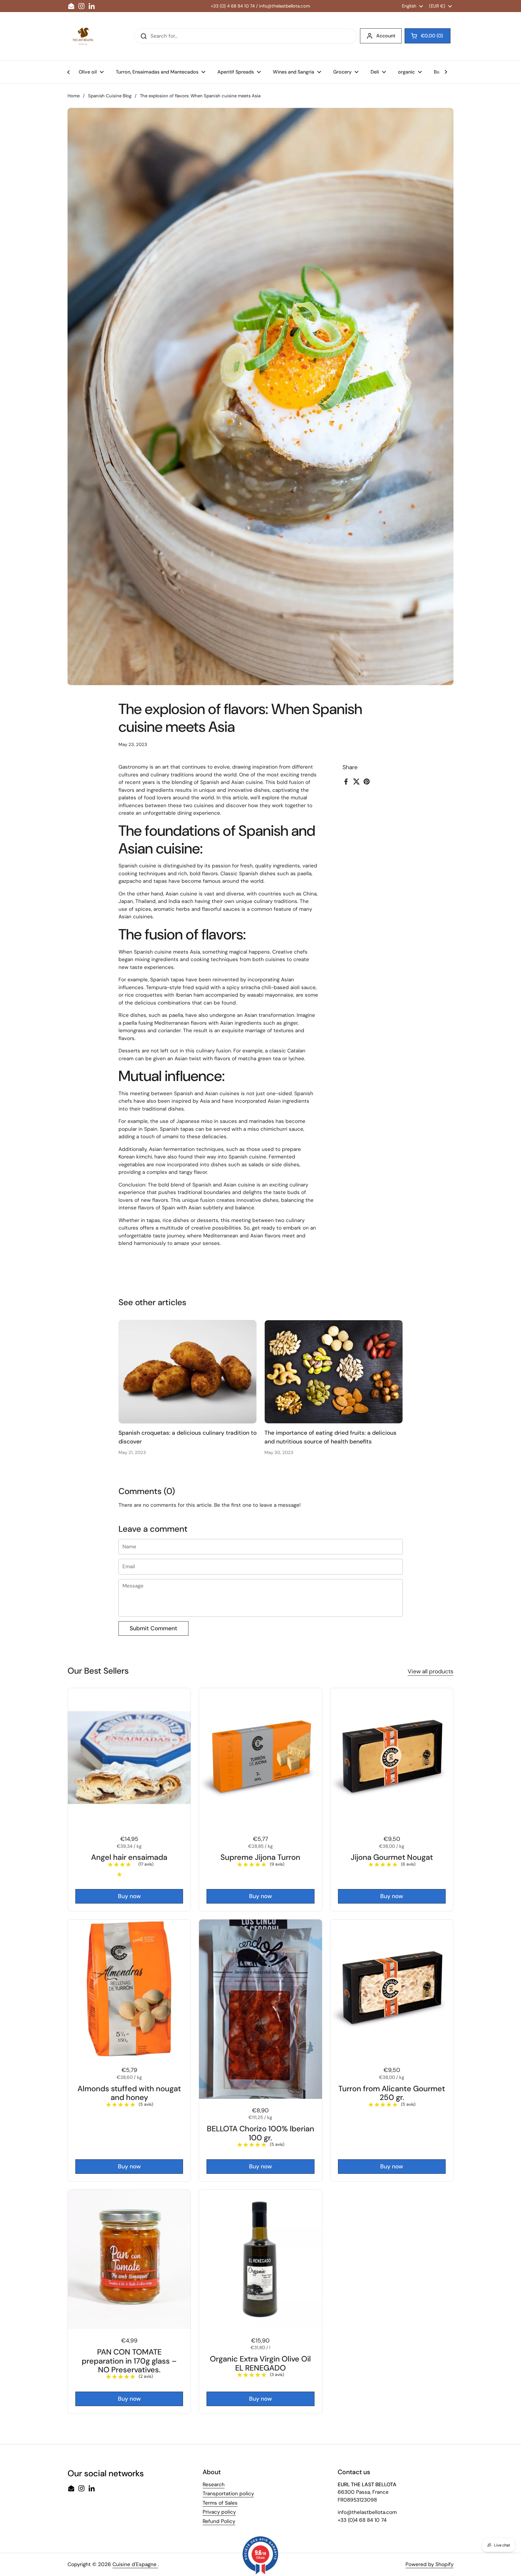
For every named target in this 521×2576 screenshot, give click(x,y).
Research (214, 2484)
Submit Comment (153, 1628)
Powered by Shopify (429, 2564)
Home (74, 96)
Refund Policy (219, 2521)
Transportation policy (228, 2493)
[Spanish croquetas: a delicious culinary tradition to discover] (188, 1372)
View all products (431, 1671)
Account (386, 36)
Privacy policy (219, 2512)
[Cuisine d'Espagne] (83, 36)
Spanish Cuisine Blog (110, 96)
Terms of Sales (220, 2503)
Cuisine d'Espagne (135, 2564)
